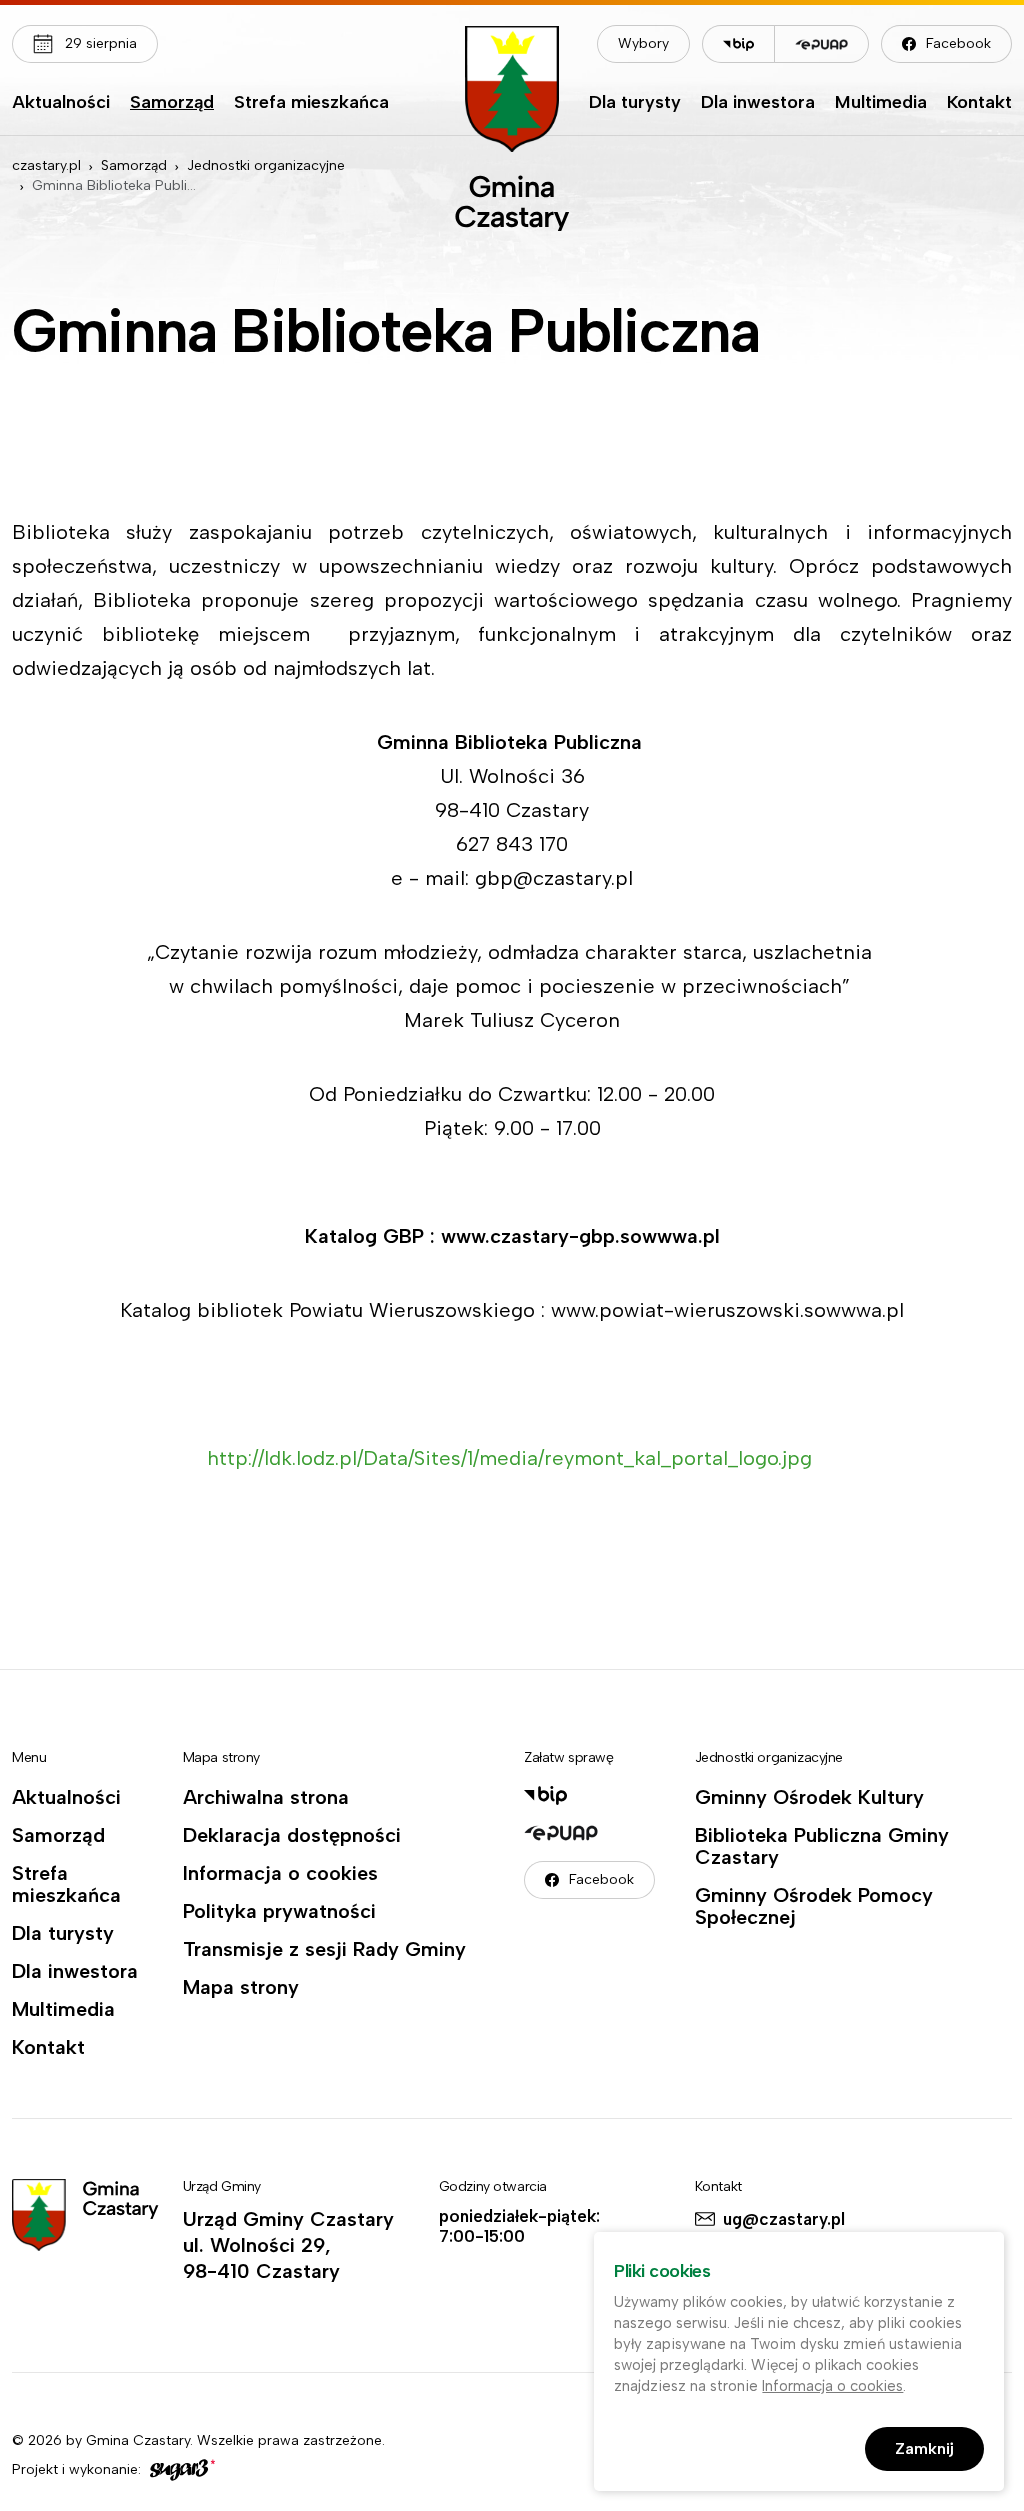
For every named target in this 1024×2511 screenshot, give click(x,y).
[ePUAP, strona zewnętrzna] (821, 44)
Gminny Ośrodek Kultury (809, 1797)
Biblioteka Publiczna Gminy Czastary (822, 1846)
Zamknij (924, 2448)
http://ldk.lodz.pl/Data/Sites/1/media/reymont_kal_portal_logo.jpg (512, 1458)
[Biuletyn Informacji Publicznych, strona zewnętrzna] (738, 44)
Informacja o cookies (280, 1873)
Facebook (958, 43)
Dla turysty (635, 103)
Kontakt (979, 103)
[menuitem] (61, 107)
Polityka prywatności (279, 1911)
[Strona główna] (512, 128)
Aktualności (61, 103)
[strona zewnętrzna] (180, 2470)
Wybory (643, 43)
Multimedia (881, 103)
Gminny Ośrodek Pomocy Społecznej (814, 1906)
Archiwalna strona (266, 1797)
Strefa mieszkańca (311, 103)
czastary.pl (46, 165)
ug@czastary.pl (784, 2219)
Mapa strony (241, 1987)
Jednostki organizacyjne (266, 165)
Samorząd (172, 103)
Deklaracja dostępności (292, 1835)
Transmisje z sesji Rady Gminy (324, 1949)
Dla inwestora (758, 103)
